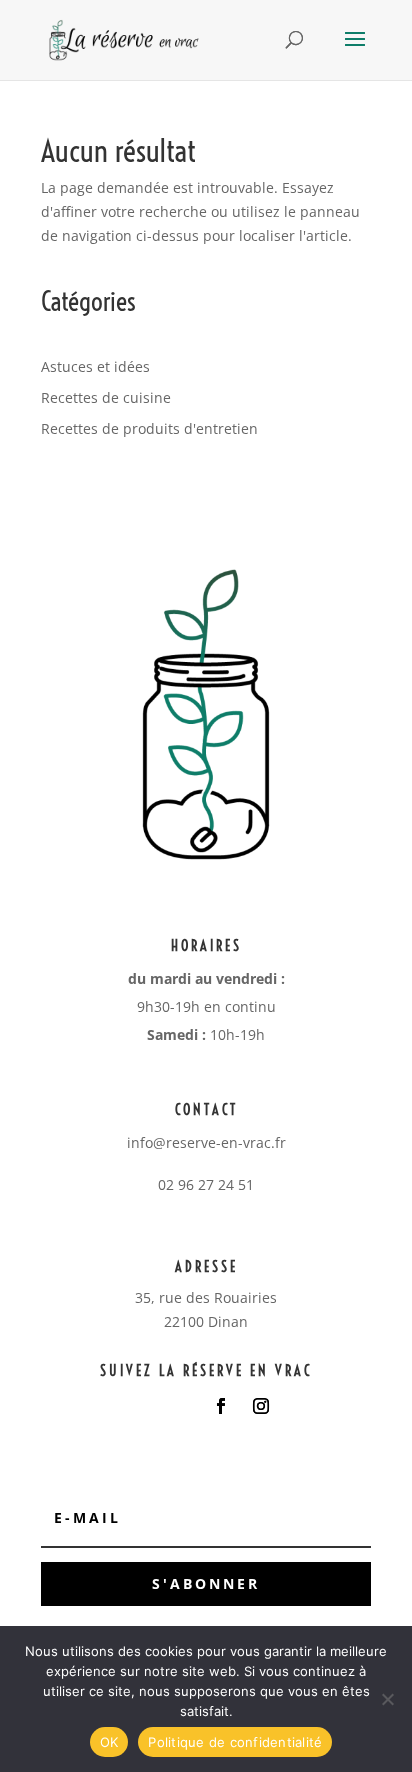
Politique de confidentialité (235, 1742)
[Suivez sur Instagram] (261, 1406)
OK (109, 1742)
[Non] (387, 1699)
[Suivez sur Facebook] (221, 1406)
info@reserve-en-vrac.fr (206, 1142)
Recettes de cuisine (106, 397)
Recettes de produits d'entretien (149, 428)
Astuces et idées (95, 366)
